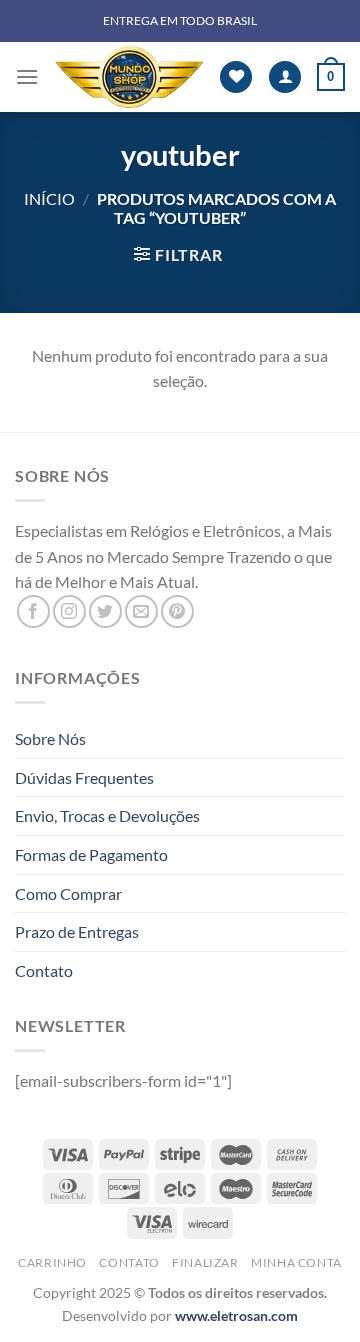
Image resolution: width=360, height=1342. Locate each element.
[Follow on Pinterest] (177, 611)
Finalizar (205, 1262)
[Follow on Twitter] (105, 611)
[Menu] (27, 76)
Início (49, 198)
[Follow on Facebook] (33, 611)
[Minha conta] (285, 77)
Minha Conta (296, 1262)
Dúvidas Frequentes (84, 777)
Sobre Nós (50, 738)
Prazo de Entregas (77, 931)
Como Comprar (68, 893)
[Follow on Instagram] (69, 611)
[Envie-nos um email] (141, 611)
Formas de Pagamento (91, 854)
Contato (44, 970)
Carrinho (52, 1262)
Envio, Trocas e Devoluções (107, 815)
